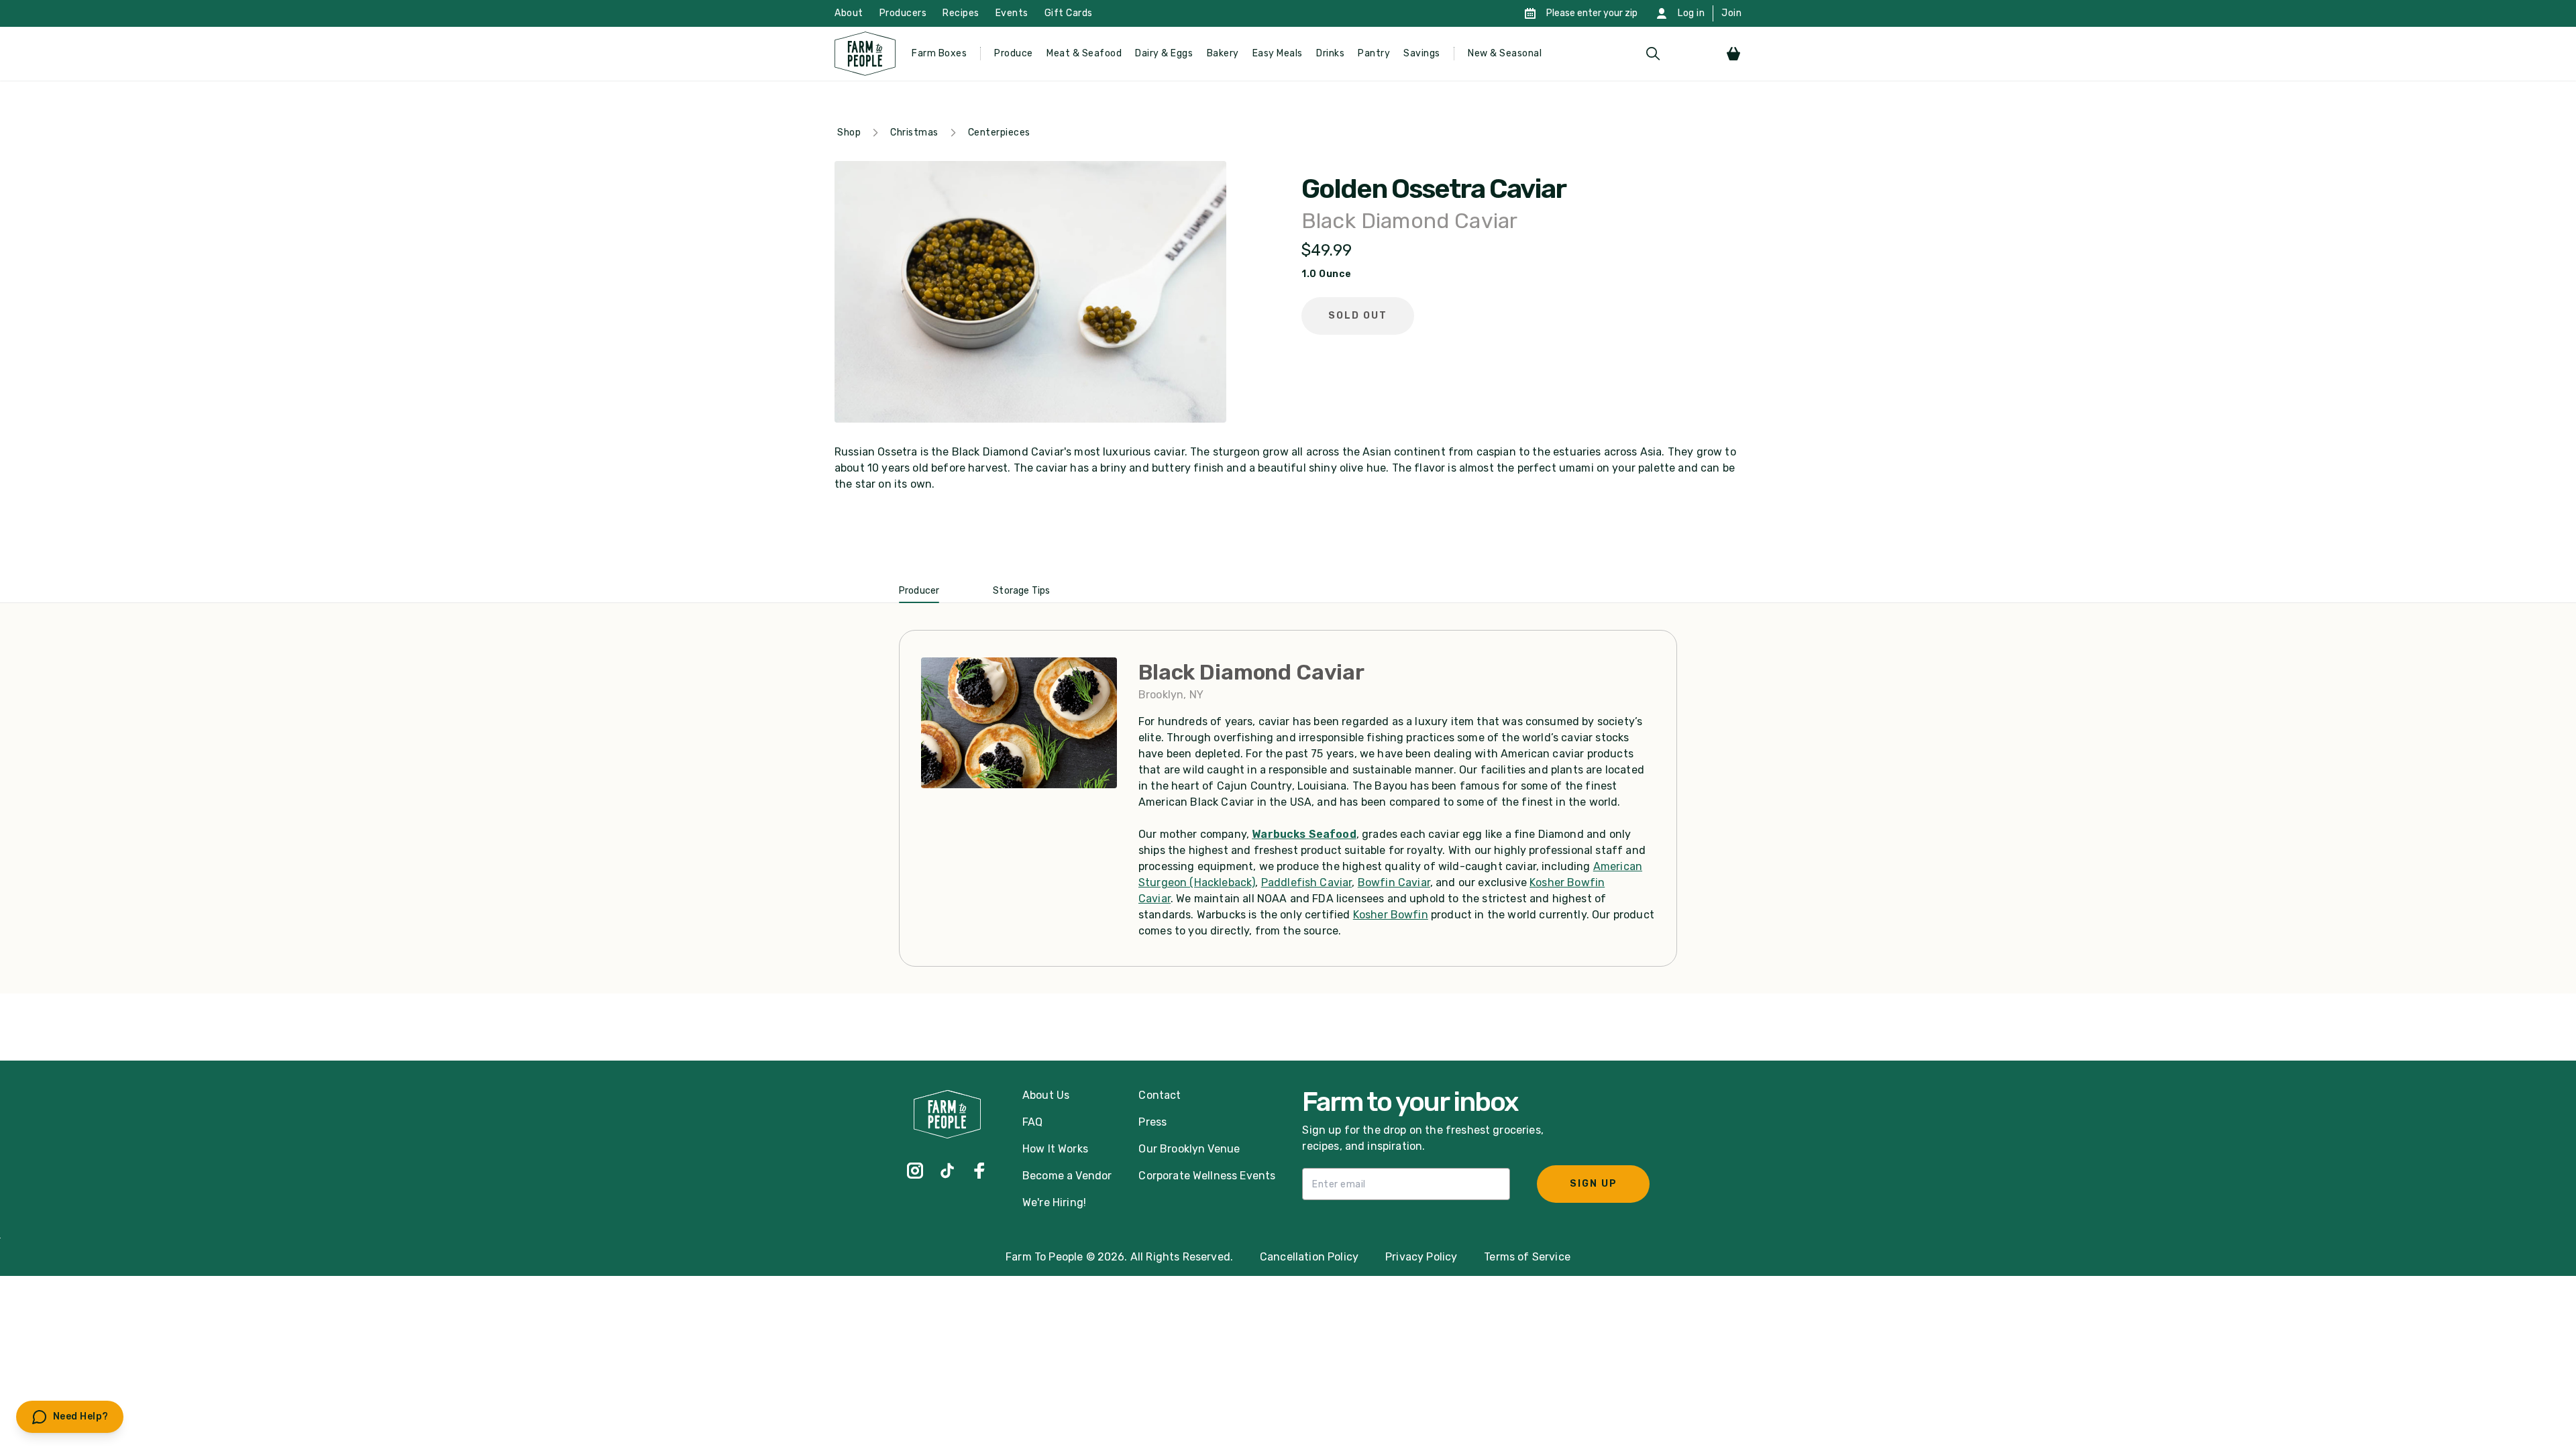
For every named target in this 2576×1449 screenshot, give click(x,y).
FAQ (1032, 1122)
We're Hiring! (1054, 1202)
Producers (903, 13)
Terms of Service (1527, 1257)
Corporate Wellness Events (1207, 1176)
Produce (1014, 53)
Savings (1422, 53)
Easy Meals (1278, 53)
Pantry (1374, 53)
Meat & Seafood (1084, 53)
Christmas (914, 132)
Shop (849, 132)
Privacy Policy (1421, 1257)
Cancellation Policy (1309, 1257)
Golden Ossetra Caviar (1434, 189)
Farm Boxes (939, 53)
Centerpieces (999, 132)
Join (1731, 13)
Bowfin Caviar (1394, 882)
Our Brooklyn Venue (1189, 1149)
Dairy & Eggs (1164, 53)
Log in (1691, 13)
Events (1012, 13)
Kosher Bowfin (1391, 915)
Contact (1160, 1095)
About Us (1046, 1095)
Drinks (1330, 53)
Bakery (1223, 53)
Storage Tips (1021, 591)
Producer (919, 591)
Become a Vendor (1067, 1176)
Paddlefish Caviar (1307, 882)
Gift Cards (1069, 13)
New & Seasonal (1505, 53)
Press (1152, 1122)
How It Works (1055, 1149)
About (849, 13)
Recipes (961, 13)
